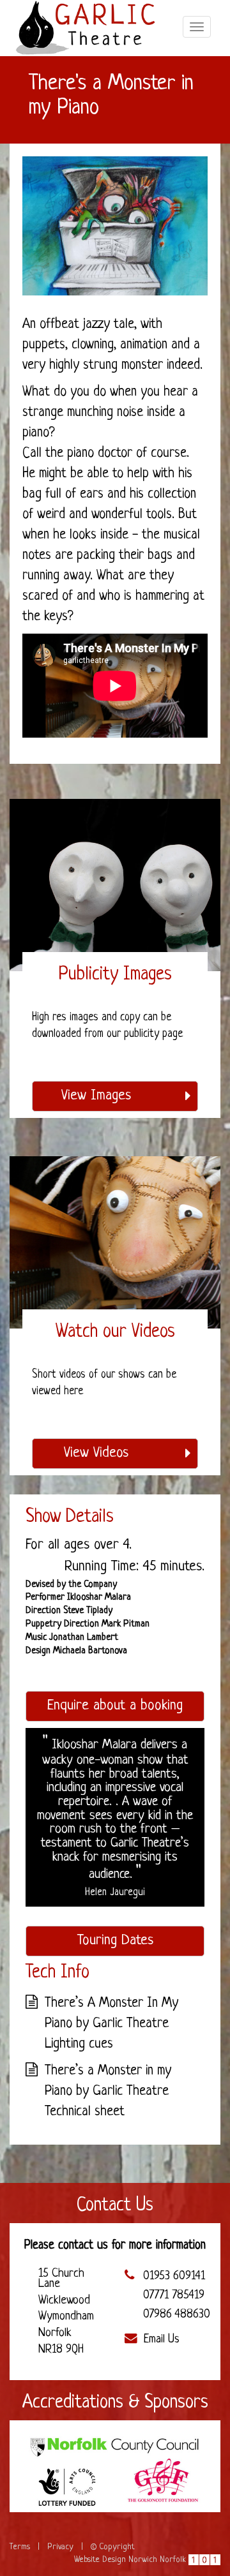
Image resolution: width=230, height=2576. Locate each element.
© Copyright (113, 2547)
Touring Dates (115, 1941)
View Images (96, 1096)
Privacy (60, 2547)
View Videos (96, 1453)
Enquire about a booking (115, 1706)
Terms (20, 2547)
